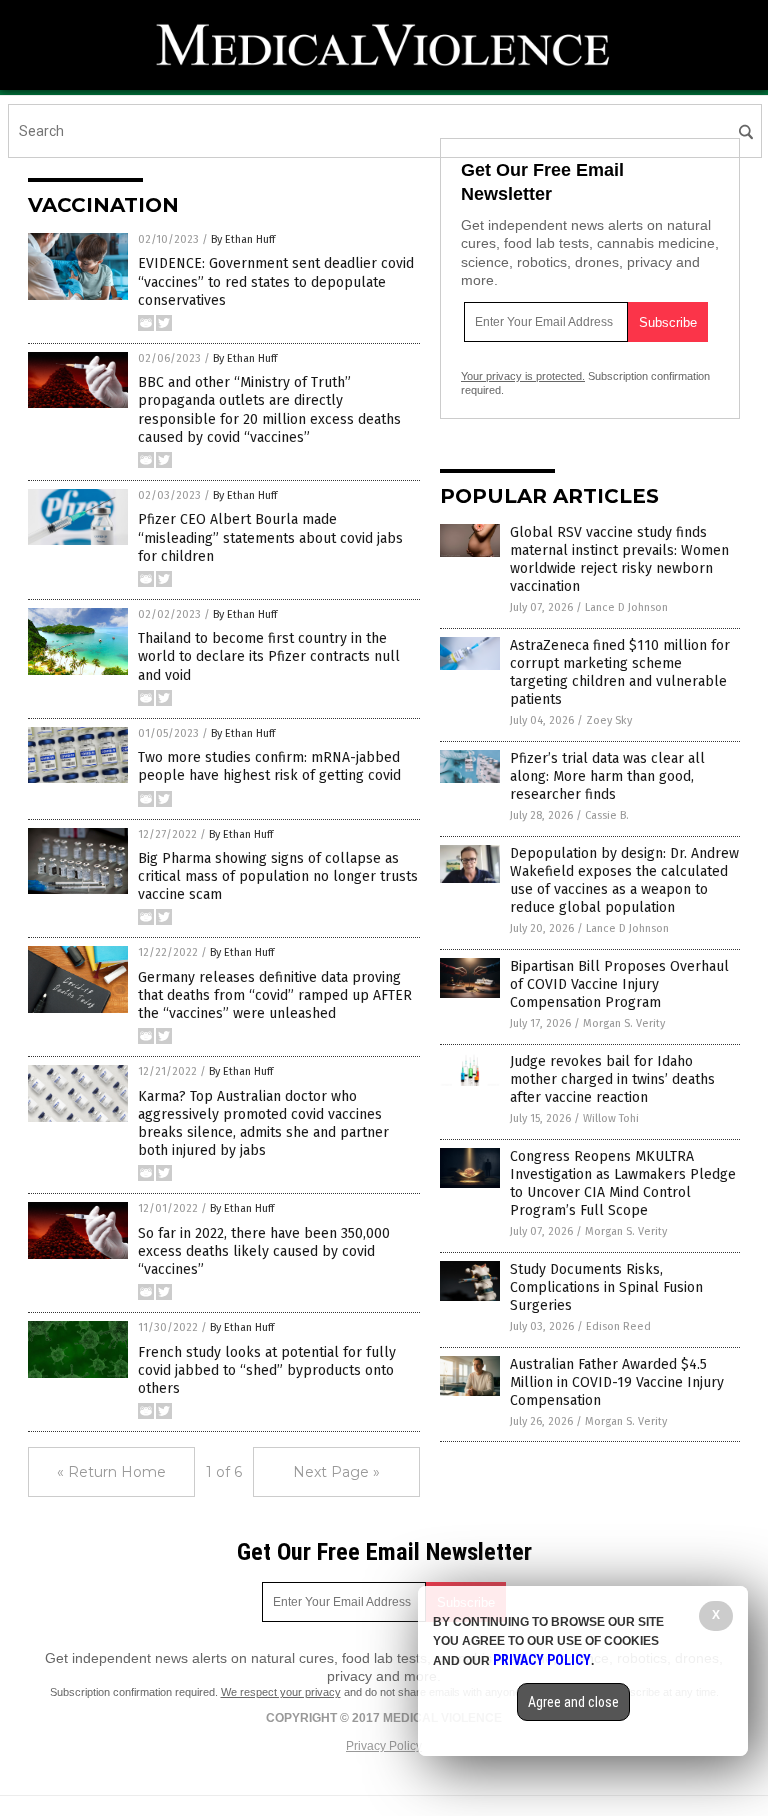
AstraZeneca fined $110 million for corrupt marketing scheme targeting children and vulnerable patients (620, 673)
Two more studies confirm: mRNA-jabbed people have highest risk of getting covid (269, 766)
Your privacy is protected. (523, 376)
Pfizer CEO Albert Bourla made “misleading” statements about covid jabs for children (270, 537)
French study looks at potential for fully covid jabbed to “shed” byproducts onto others (267, 1370)
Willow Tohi (611, 1118)
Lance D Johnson (626, 607)
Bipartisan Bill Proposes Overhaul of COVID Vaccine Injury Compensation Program (619, 984)
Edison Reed (618, 1326)
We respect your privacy (281, 1692)
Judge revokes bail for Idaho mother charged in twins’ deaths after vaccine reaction (612, 1079)
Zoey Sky (609, 720)
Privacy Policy (384, 1746)
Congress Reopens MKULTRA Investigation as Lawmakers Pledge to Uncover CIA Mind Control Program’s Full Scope (623, 1184)
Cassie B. (607, 815)
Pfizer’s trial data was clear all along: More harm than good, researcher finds (607, 776)
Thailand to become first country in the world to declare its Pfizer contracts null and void (269, 656)
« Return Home (111, 1472)
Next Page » (336, 1472)
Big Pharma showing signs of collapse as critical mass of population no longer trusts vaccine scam (278, 876)
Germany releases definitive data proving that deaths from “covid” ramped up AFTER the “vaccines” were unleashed (275, 995)
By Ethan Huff (243, 239)
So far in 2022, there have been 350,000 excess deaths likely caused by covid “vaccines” (264, 1251)
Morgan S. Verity (624, 1023)
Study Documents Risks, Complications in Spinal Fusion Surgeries (606, 1287)
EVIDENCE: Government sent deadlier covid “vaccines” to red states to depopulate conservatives (276, 281)
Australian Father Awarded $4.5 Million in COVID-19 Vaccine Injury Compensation (617, 1382)
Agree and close (573, 1702)
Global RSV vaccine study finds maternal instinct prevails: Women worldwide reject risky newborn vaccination (619, 560)
